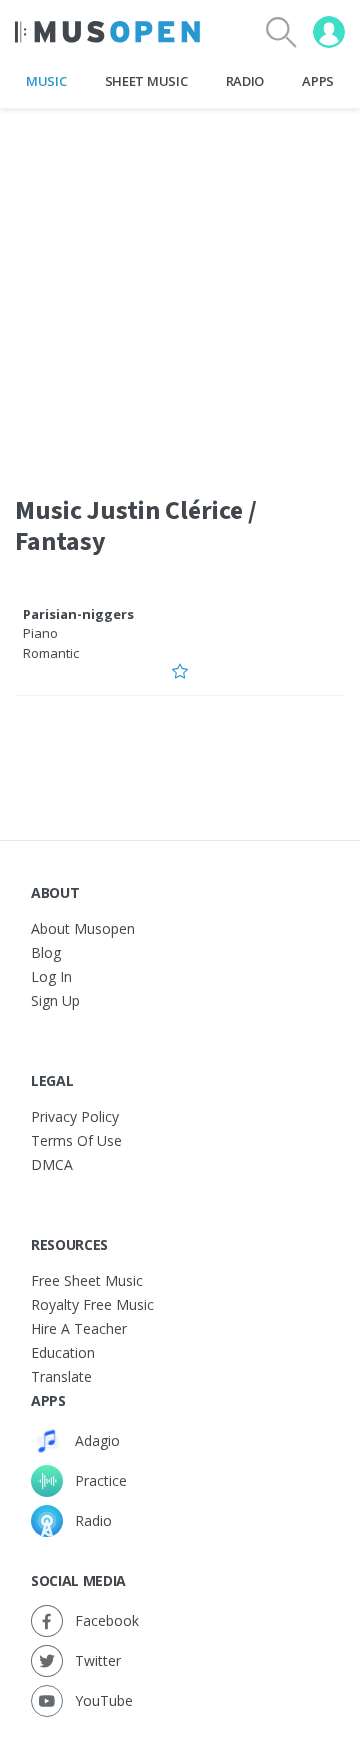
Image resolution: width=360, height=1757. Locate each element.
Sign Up (55, 1000)
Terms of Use (76, 1140)
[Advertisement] (180, 289)
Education (63, 1352)
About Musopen (83, 928)
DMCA (52, 1164)
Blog (46, 952)
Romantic (51, 653)
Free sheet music (87, 1280)
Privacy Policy (75, 1116)
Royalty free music (92, 1304)
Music (46, 81)
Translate (61, 1376)
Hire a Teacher (79, 1328)
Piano (40, 633)
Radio (245, 81)
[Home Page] (107, 32)
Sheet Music (146, 81)
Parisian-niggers (78, 614)
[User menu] (329, 32)
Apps (318, 81)
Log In (51, 976)
